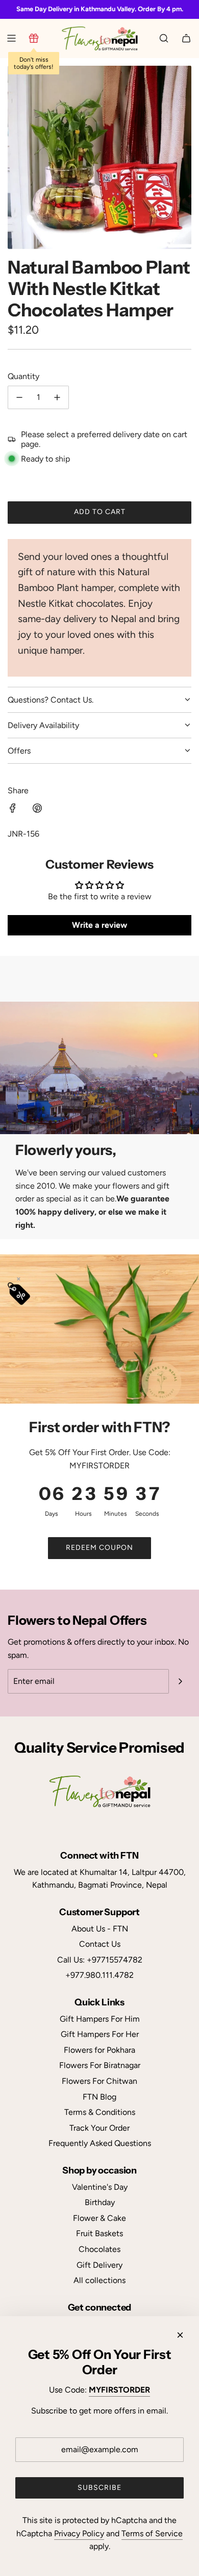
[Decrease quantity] (19, 397)
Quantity (23, 376)
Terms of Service (152, 2533)
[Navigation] (11, 38)
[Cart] (186, 38)
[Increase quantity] (57, 397)
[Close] (180, 2335)
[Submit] (180, 1681)
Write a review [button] (99, 925)
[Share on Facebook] (13, 810)
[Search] (164, 38)
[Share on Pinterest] (37, 810)
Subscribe (99, 2488)
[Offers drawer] (34, 38)
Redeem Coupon (99, 1548)
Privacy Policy (79, 2533)
